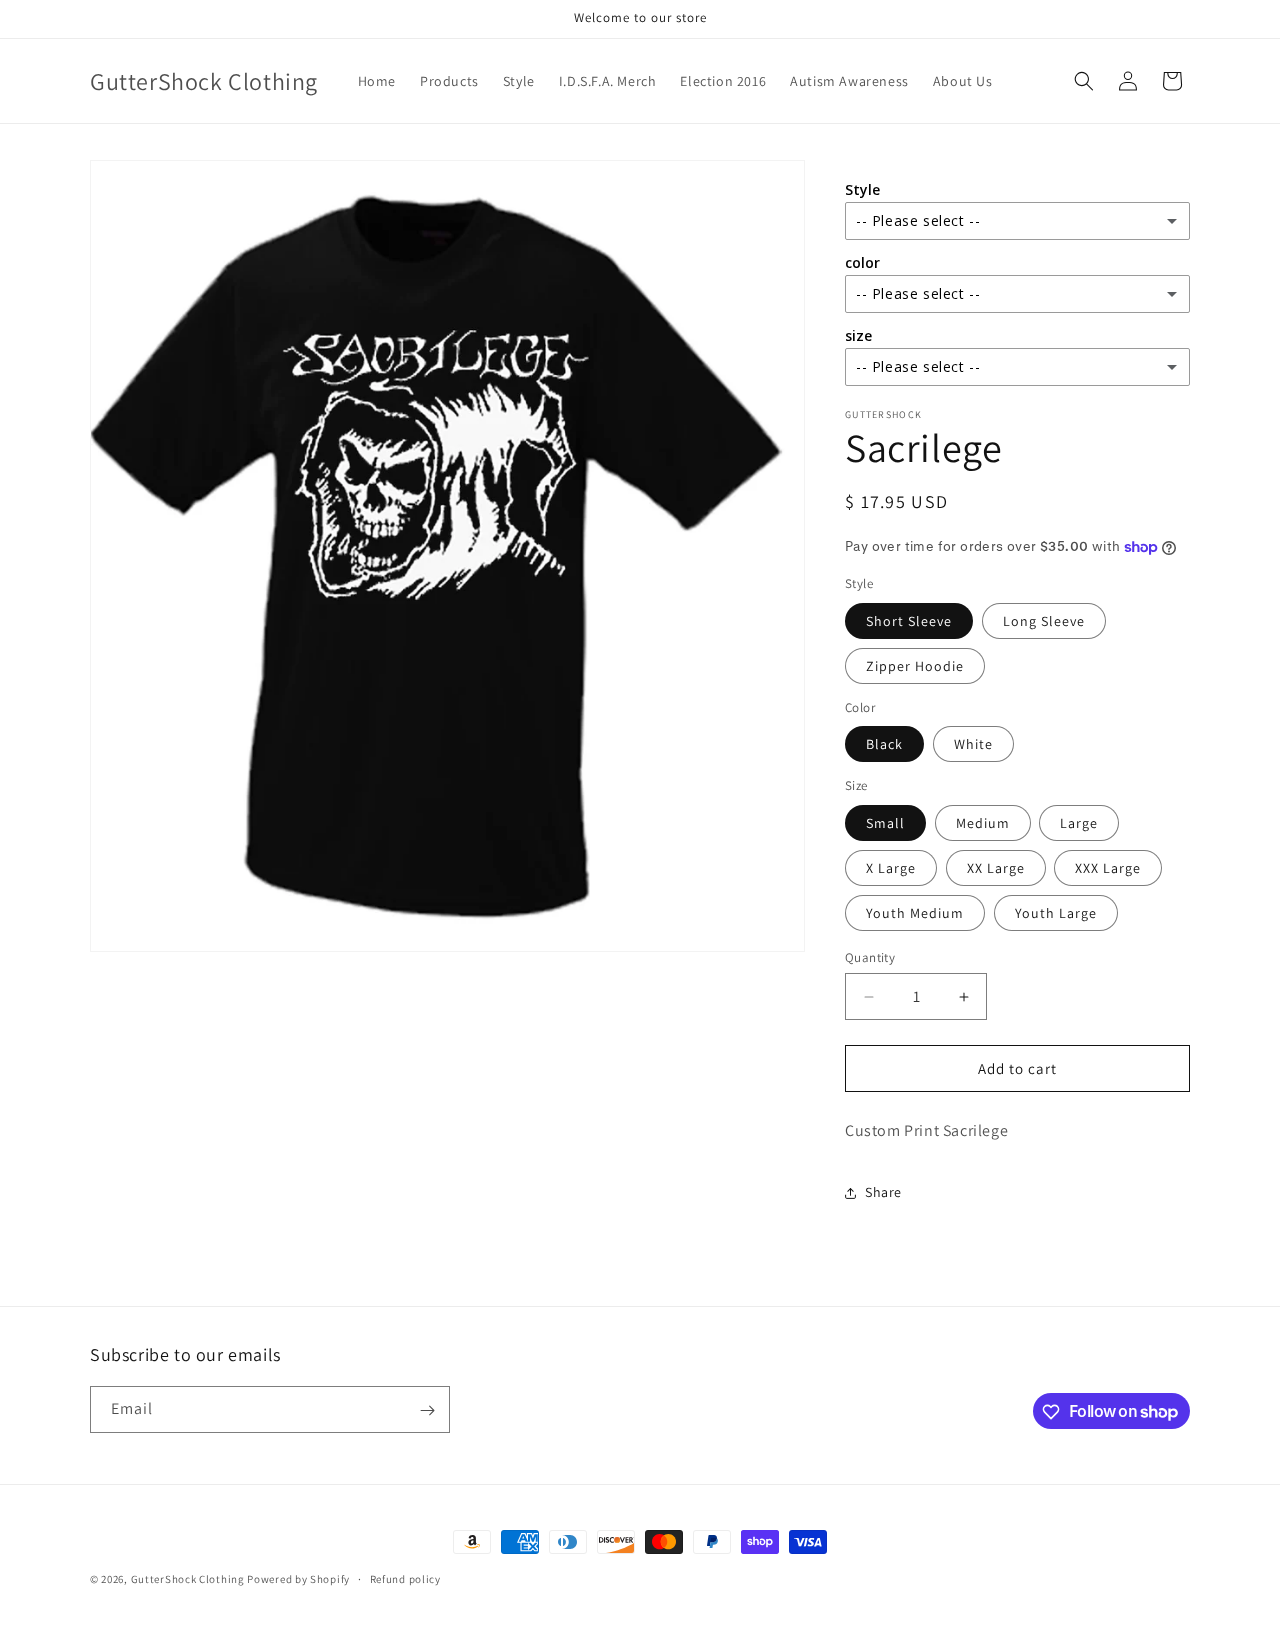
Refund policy (405, 1578)
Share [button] (883, 1192)
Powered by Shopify (298, 1579)
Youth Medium (915, 913)
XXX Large (1108, 868)
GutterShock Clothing (188, 1579)
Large (1079, 823)
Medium (983, 823)
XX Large (996, 868)
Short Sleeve (909, 621)
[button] (1084, 81)
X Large (891, 868)
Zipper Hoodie (915, 666)
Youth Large (1056, 913)
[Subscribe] (427, 1410)
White (973, 744)
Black (884, 744)
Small (885, 823)
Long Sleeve (1044, 621)
